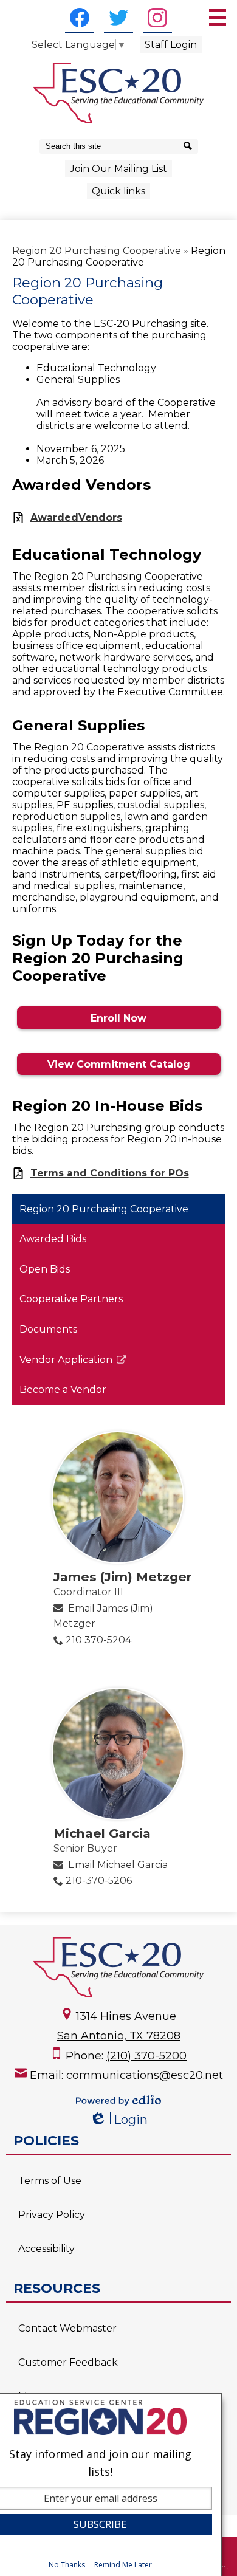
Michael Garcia (102, 1833)
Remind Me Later (123, 2565)
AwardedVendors (76, 517)
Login (118, 2120)
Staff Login (171, 45)
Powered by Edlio (118, 2100)
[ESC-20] (118, 93)
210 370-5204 (98, 1640)
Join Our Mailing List (118, 169)
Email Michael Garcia (118, 1865)
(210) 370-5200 (146, 2056)
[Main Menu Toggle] (218, 18)
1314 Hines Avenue (126, 2016)
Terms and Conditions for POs (110, 1173)
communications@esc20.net (145, 2075)
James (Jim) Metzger (123, 1577)
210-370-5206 (99, 1880)
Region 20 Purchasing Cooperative (97, 251)
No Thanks (67, 2565)
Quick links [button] (118, 191)
